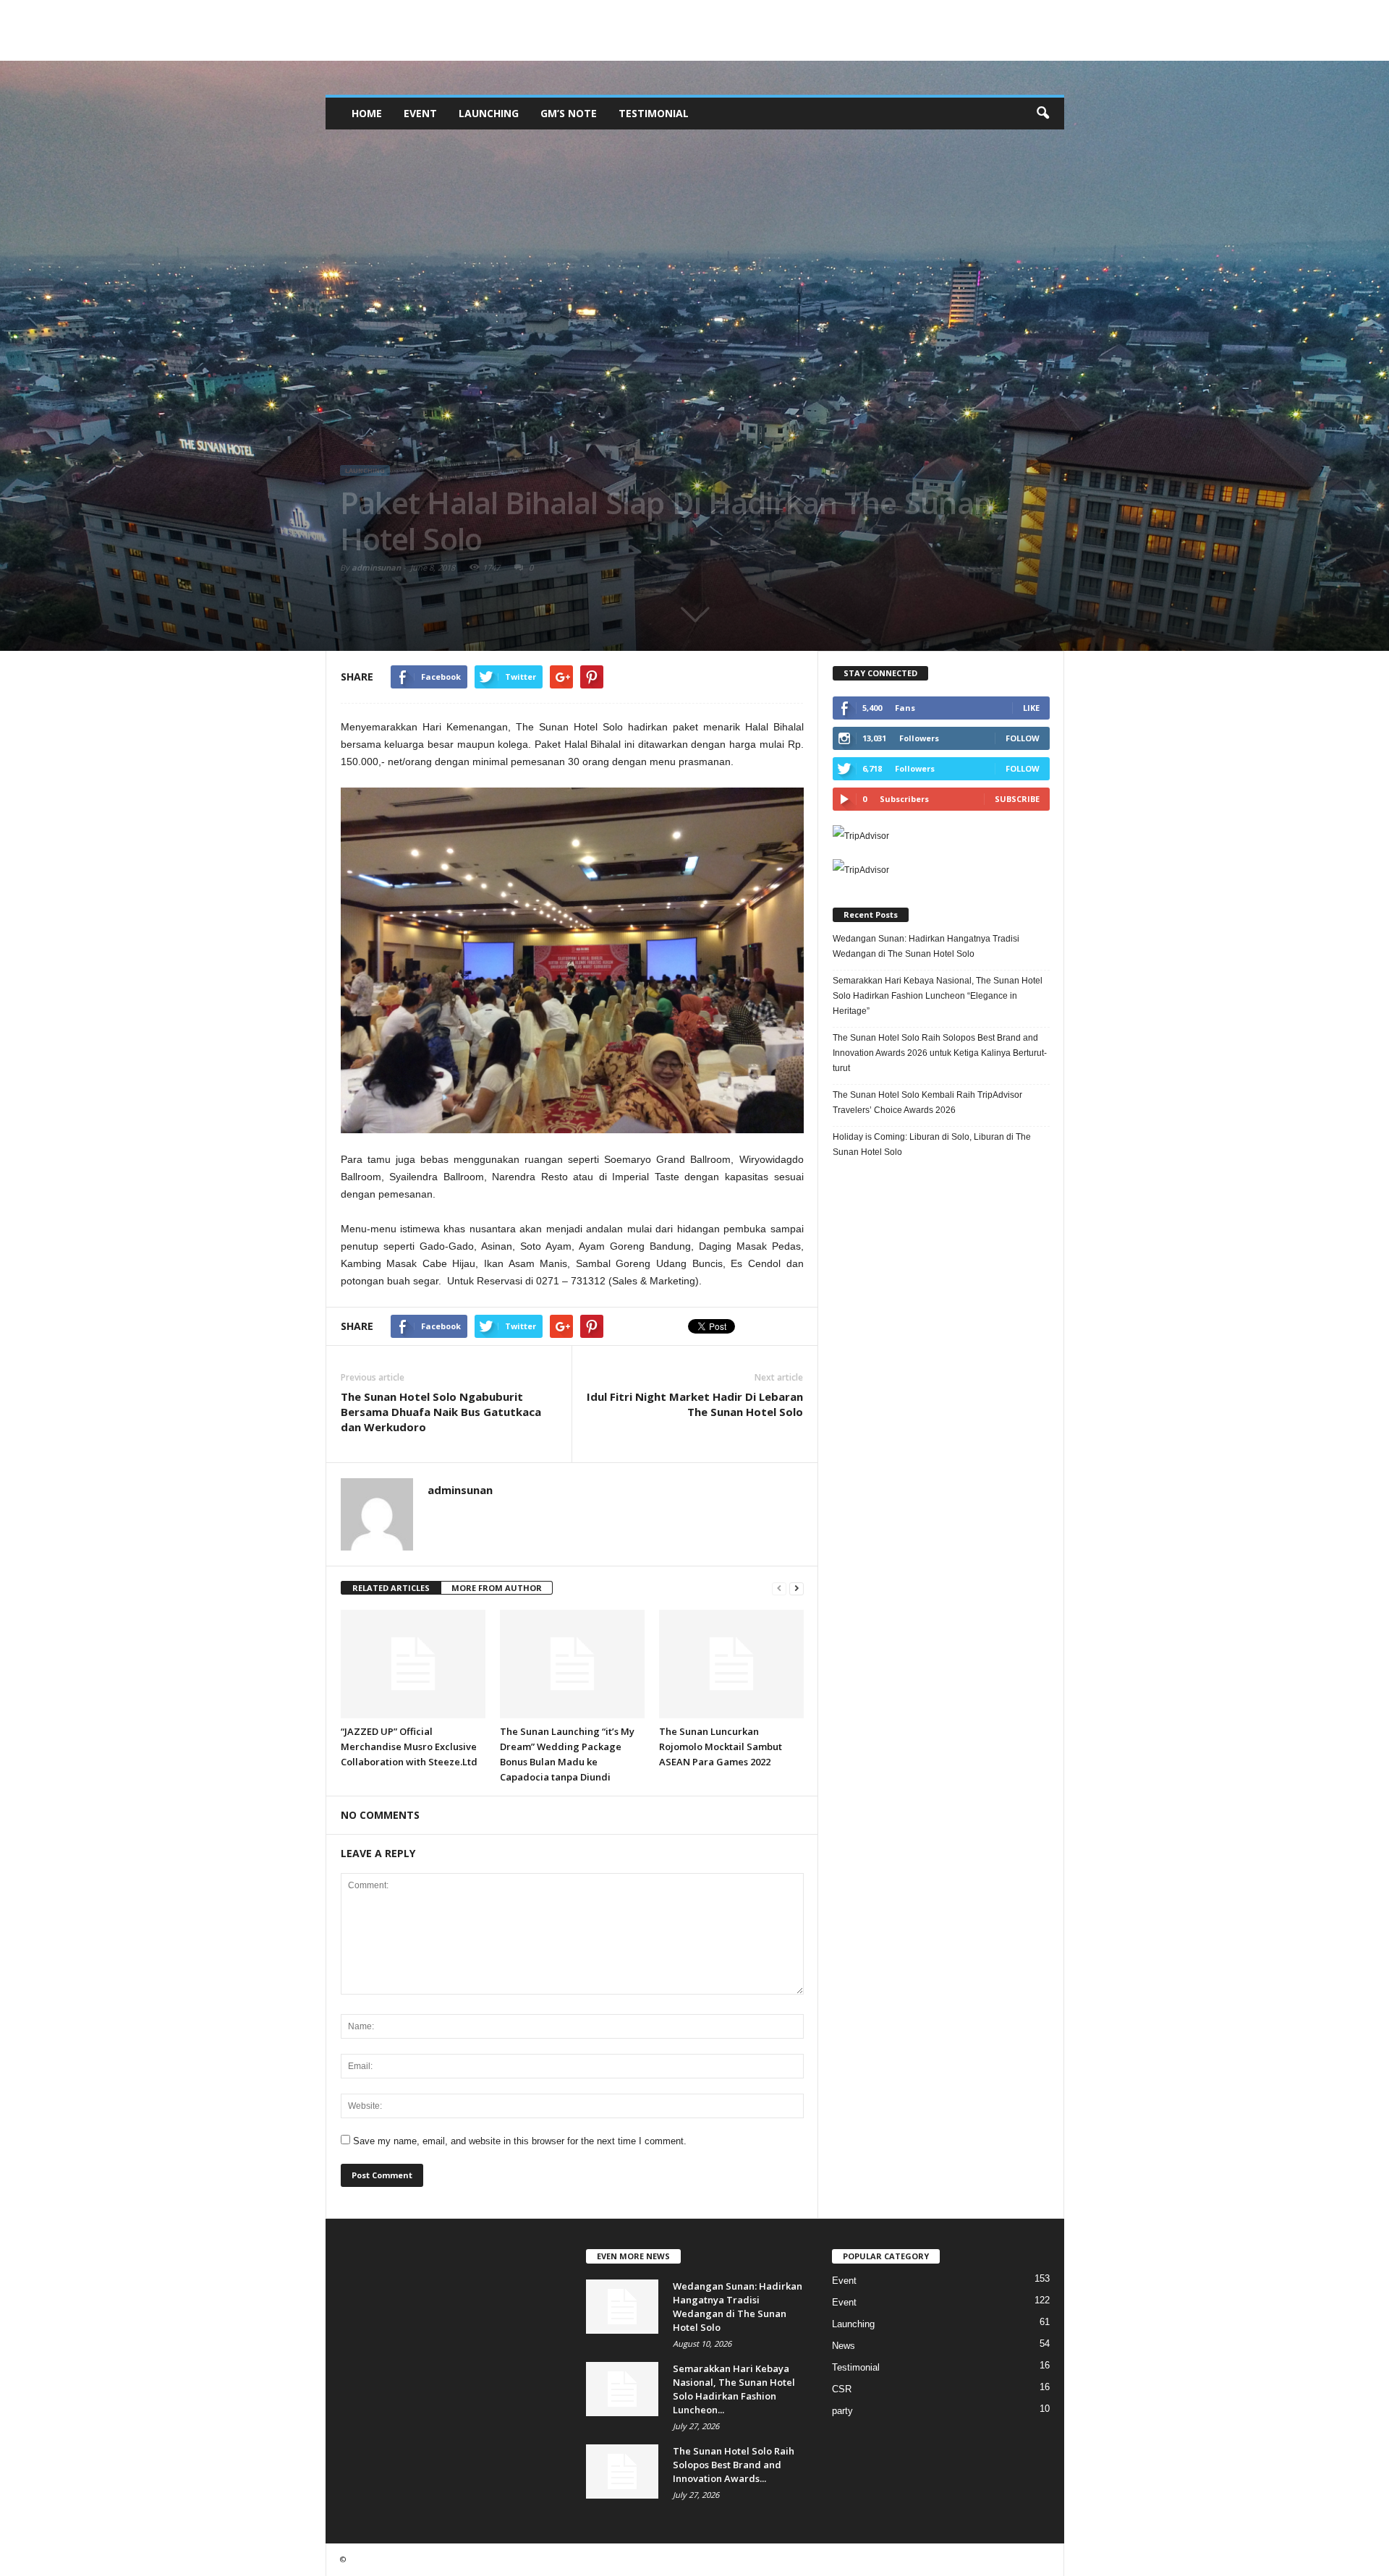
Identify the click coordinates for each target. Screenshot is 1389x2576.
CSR (842, 2389)
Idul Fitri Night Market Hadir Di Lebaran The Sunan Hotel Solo (695, 1404)
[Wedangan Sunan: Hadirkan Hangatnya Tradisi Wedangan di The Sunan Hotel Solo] (622, 2307)
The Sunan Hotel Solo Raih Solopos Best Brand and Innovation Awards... (734, 2465)
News (844, 2346)
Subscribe (1017, 799)
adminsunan (376, 567)
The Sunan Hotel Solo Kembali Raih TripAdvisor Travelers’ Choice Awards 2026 (927, 1103)
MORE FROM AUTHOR (497, 1588)
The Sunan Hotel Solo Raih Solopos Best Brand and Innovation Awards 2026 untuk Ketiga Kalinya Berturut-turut (940, 1053)
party (842, 2411)
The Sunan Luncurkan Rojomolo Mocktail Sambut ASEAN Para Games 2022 (721, 1747)
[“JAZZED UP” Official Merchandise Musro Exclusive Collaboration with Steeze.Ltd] (413, 1664)
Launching (489, 113)
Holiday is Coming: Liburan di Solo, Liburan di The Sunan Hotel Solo (932, 1144)
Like (1031, 708)
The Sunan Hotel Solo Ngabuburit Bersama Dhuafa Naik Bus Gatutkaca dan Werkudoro (441, 1412)
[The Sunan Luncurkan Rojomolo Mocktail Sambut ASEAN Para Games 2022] (731, 1664)
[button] (1042, 114)
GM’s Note (569, 113)
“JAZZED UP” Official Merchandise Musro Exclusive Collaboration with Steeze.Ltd (409, 1747)
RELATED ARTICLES (391, 1588)
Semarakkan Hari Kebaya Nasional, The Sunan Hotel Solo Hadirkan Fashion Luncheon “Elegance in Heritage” (938, 996)
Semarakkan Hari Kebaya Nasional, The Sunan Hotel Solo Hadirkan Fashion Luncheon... (734, 2389)
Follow (1023, 738)
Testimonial (654, 113)
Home (367, 113)
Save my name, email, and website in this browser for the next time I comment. (520, 2141)
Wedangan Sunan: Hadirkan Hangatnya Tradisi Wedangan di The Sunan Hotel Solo (926, 946)
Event (420, 113)
